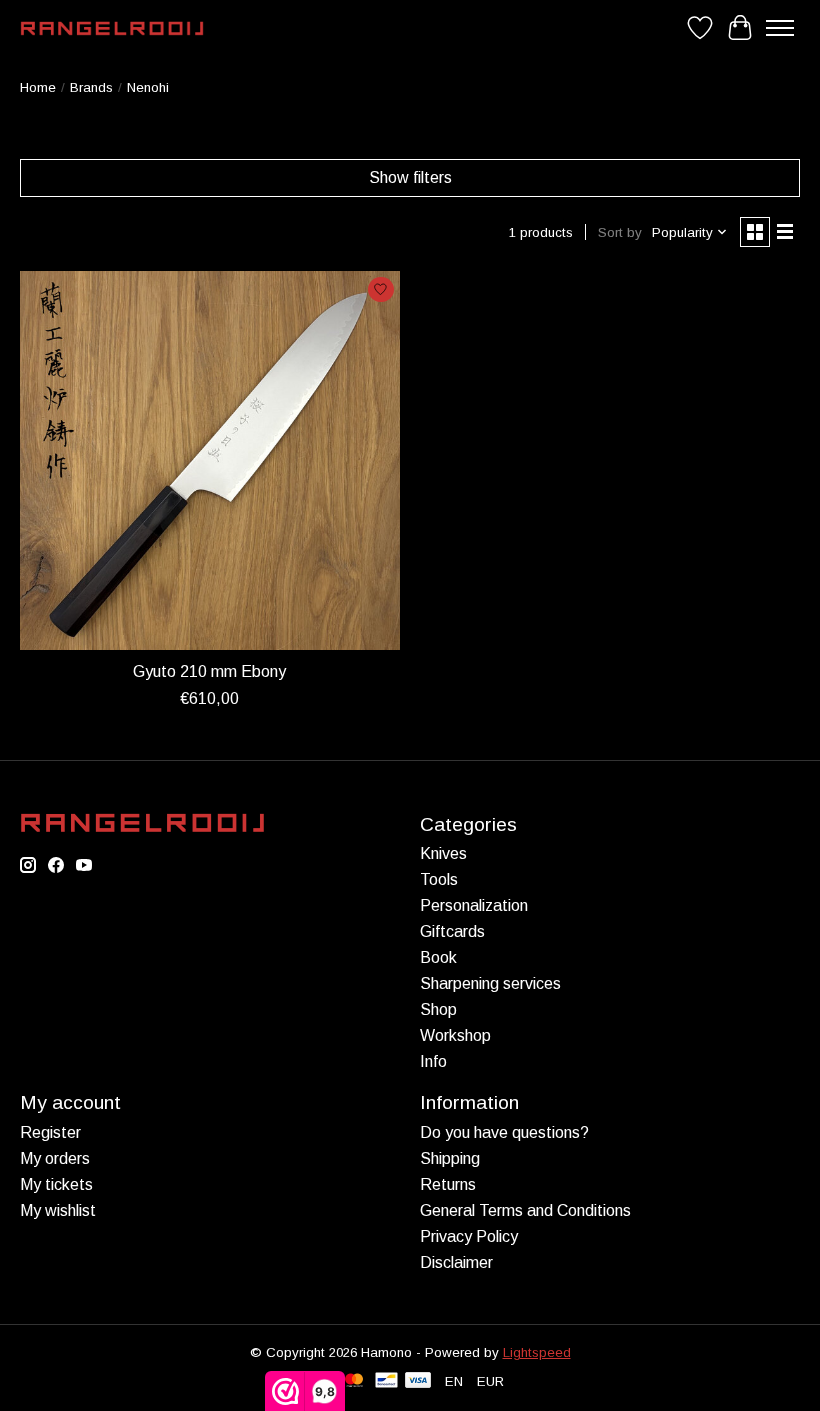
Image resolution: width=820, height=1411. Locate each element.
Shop (438, 1009)
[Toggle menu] (780, 28)
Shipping (450, 1158)
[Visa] (418, 1381)
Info (433, 1061)
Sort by (620, 232)
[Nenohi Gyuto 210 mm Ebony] (210, 461)
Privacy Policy (469, 1236)
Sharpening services (490, 983)
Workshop (455, 1035)
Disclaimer (456, 1262)
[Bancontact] (386, 1381)
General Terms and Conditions (525, 1210)
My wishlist (58, 1210)
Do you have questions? (504, 1132)
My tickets (56, 1184)
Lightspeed (537, 1352)
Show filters (410, 177)
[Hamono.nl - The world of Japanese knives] (112, 28)
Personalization (474, 905)
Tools (439, 879)
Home (38, 87)
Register (50, 1132)
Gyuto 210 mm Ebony (209, 671)
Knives (443, 853)
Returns (448, 1184)
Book (438, 957)
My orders (55, 1158)
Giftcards (452, 931)
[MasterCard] (354, 1381)
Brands (91, 87)
